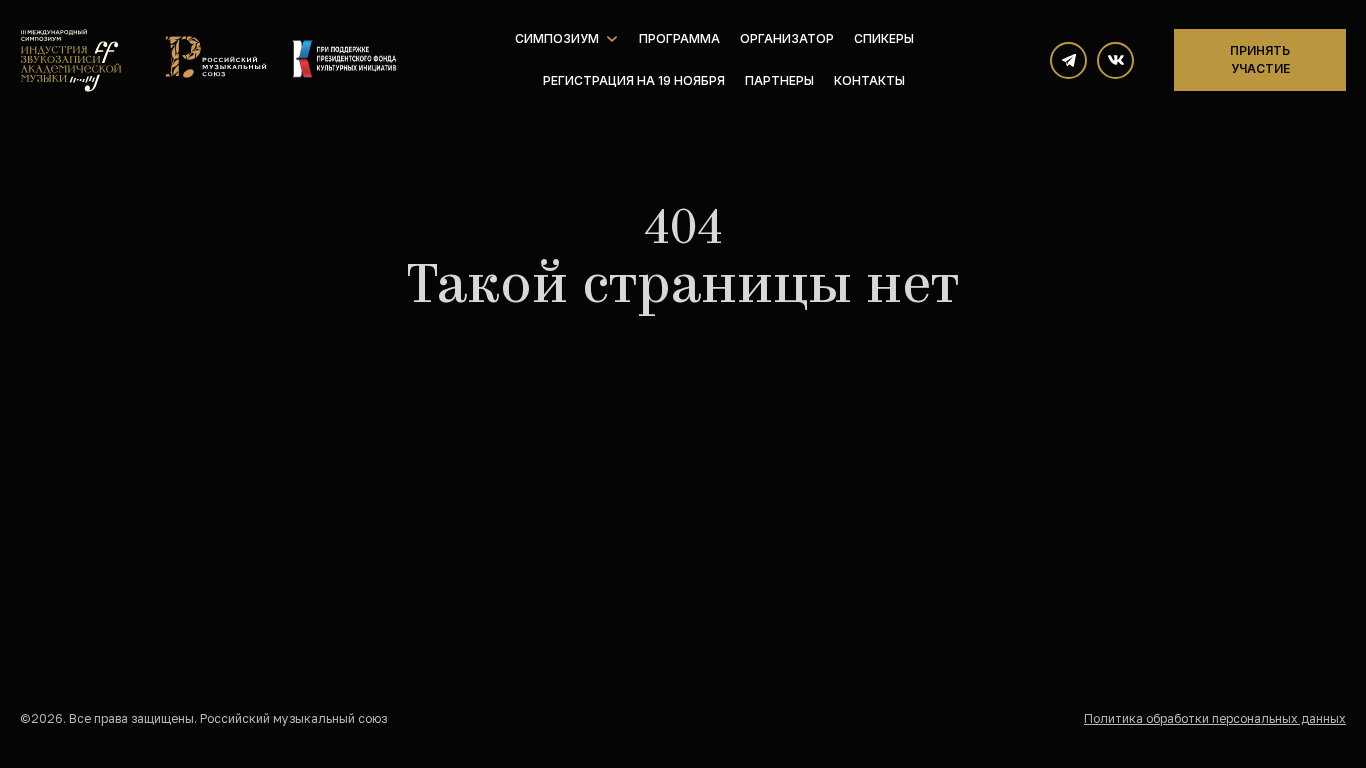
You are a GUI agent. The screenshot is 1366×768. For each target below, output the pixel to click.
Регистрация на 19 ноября (634, 80)
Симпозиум (557, 38)
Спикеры (884, 38)
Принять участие (1260, 59)
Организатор (787, 38)
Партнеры (779, 80)
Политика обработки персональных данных (1215, 718)
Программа (679, 38)
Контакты (869, 80)
